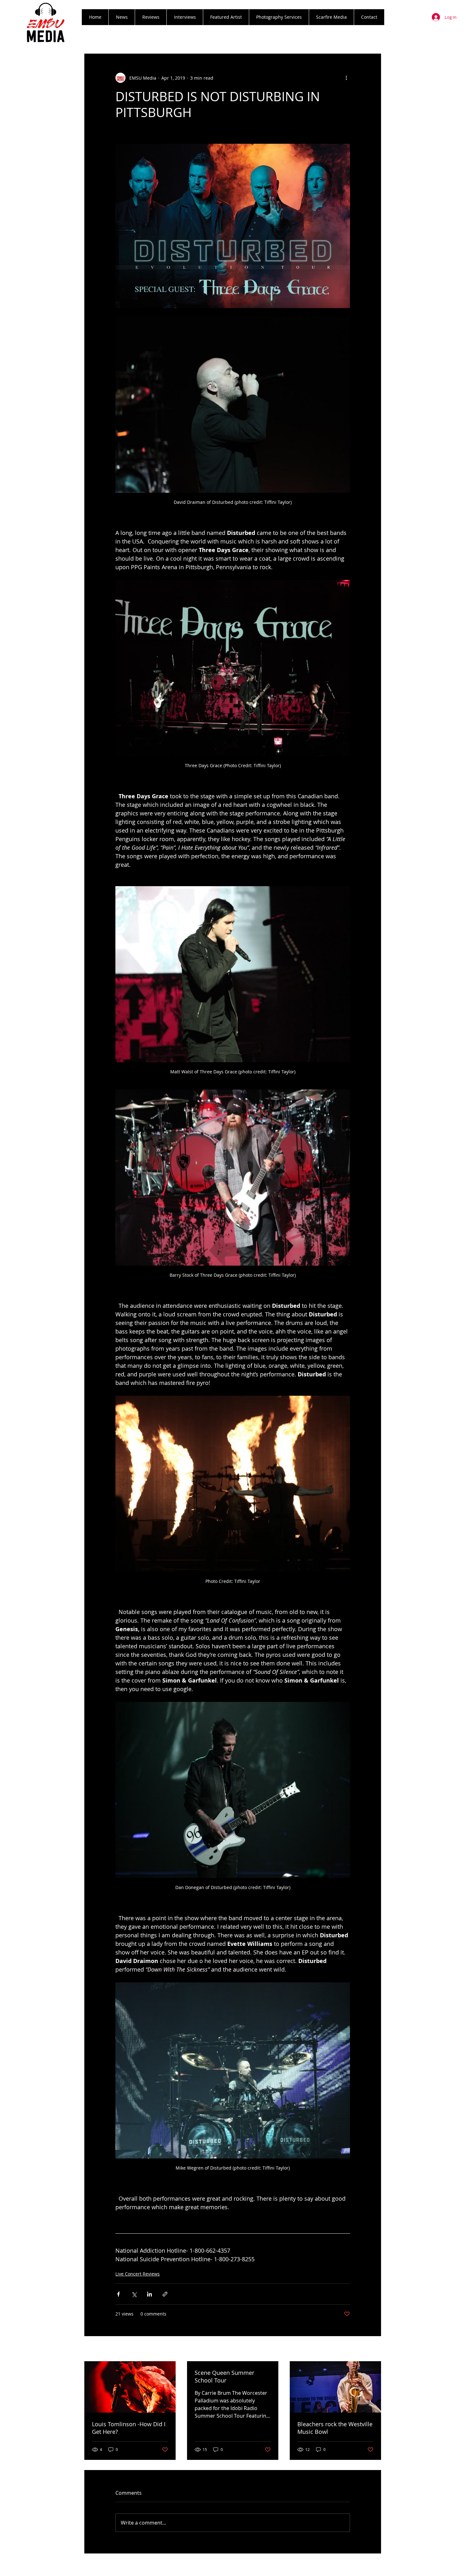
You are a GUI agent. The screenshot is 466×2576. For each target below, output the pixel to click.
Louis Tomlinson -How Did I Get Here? (129, 2428)
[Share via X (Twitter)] (134, 2294)
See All (374, 2349)
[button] (151, 17)
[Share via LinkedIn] (149, 2294)
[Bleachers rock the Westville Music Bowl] (335, 2387)
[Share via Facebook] (118, 2294)
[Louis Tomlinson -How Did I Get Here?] (130, 2387)
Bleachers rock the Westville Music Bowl (335, 2428)
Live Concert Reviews (138, 2274)
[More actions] (346, 78)
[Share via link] (165, 2294)
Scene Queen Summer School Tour (224, 2376)
